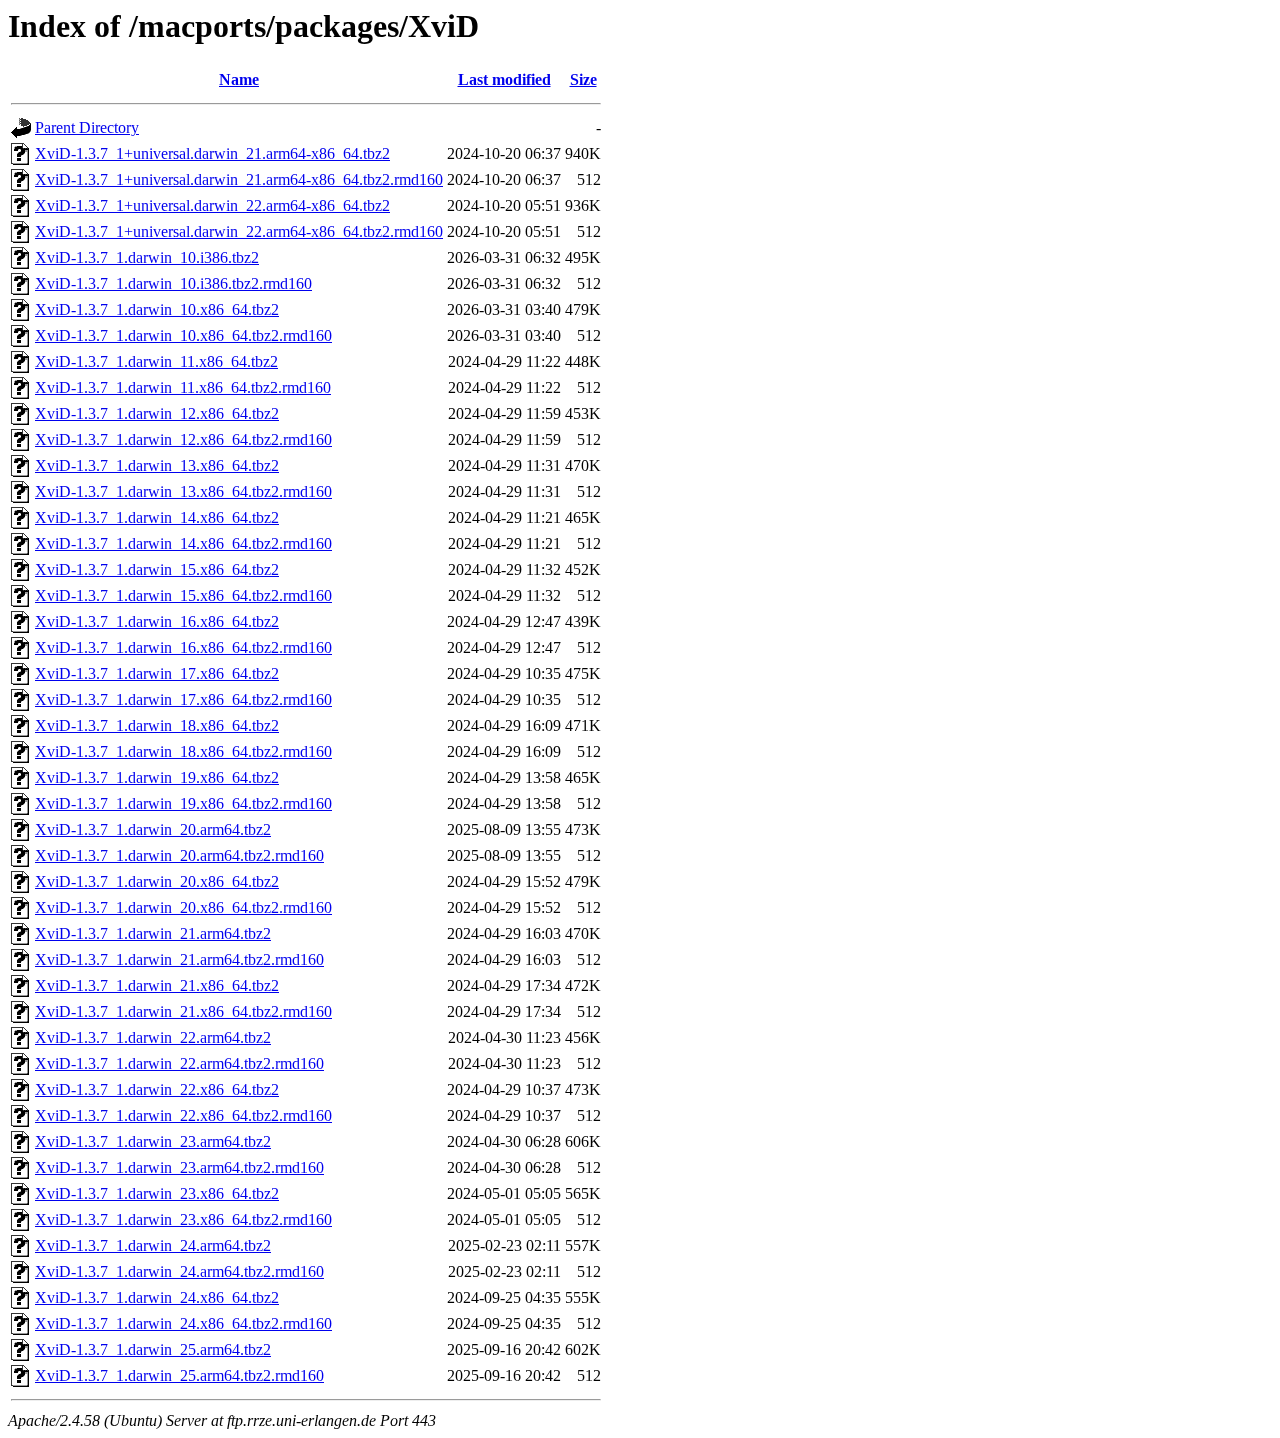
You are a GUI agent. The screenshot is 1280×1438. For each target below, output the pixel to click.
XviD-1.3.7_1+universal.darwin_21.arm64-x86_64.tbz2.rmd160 (239, 179)
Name (239, 79)
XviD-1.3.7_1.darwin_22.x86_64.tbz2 (157, 1089)
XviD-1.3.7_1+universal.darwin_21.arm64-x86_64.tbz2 (212, 153)
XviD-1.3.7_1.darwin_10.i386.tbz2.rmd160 (173, 283)
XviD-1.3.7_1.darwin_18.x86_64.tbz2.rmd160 (183, 751)
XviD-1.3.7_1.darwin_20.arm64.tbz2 (153, 829)
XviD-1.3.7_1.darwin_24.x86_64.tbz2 (157, 1297)
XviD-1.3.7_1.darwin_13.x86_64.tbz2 (157, 465)
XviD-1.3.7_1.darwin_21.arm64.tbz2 (153, 933)
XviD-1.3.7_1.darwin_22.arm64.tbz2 (153, 1037)
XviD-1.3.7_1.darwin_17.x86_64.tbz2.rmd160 (183, 699)
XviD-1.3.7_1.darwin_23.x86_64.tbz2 (157, 1193)
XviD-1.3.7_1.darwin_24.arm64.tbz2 (153, 1245)
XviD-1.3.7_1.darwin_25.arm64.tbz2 (153, 1349)
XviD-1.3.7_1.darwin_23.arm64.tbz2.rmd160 (179, 1167)
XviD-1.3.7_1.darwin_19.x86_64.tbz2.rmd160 (183, 803)
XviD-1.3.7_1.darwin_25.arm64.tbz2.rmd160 (179, 1375)
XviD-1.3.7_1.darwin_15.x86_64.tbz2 (157, 569)
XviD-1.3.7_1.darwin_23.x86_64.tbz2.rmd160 (183, 1219)
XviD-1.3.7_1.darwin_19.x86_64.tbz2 (157, 777)
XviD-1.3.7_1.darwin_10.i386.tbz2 (147, 257)
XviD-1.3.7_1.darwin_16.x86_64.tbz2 (157, 621)
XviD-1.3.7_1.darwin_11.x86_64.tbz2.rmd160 (183, 387)
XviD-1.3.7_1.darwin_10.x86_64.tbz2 (157, 309)
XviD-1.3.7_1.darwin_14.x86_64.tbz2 (157, 517)
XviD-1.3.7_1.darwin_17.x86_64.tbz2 (157, 673)
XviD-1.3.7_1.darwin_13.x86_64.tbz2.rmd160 (183, 491)
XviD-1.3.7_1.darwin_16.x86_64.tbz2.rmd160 (183, 647)
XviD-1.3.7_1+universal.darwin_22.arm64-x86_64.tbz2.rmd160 (239, 231)
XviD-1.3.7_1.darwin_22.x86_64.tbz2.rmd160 (183, 1115)
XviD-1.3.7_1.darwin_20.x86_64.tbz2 (157, 881)
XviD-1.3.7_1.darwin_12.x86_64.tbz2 (157, 413)
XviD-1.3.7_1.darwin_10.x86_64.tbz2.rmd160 (183, 335)
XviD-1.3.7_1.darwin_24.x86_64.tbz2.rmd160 (183, 1323)
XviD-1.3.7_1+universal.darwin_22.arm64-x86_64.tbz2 (212, 205)
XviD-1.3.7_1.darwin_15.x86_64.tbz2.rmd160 (183, 595)
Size (583, 79)
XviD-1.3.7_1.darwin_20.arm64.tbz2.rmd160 (179, 855)
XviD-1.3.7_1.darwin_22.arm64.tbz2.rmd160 (179, 1063)
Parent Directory (87, 127)
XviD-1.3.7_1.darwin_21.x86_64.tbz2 (157, 985)
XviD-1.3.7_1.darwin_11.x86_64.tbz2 (156, 361)
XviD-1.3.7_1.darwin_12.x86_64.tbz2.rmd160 (183, 439)
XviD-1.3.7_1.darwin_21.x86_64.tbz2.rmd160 (183, 1011)
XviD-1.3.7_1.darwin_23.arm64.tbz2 (153, 1141)
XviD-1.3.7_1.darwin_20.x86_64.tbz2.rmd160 (183, 907)
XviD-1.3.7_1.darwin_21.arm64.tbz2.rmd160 (179, 959)
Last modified (504, 79)
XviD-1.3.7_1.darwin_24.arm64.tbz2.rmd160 (179, 1271)
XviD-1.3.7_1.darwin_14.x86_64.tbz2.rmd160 (183, 543)
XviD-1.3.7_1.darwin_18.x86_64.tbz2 (157, 725)
